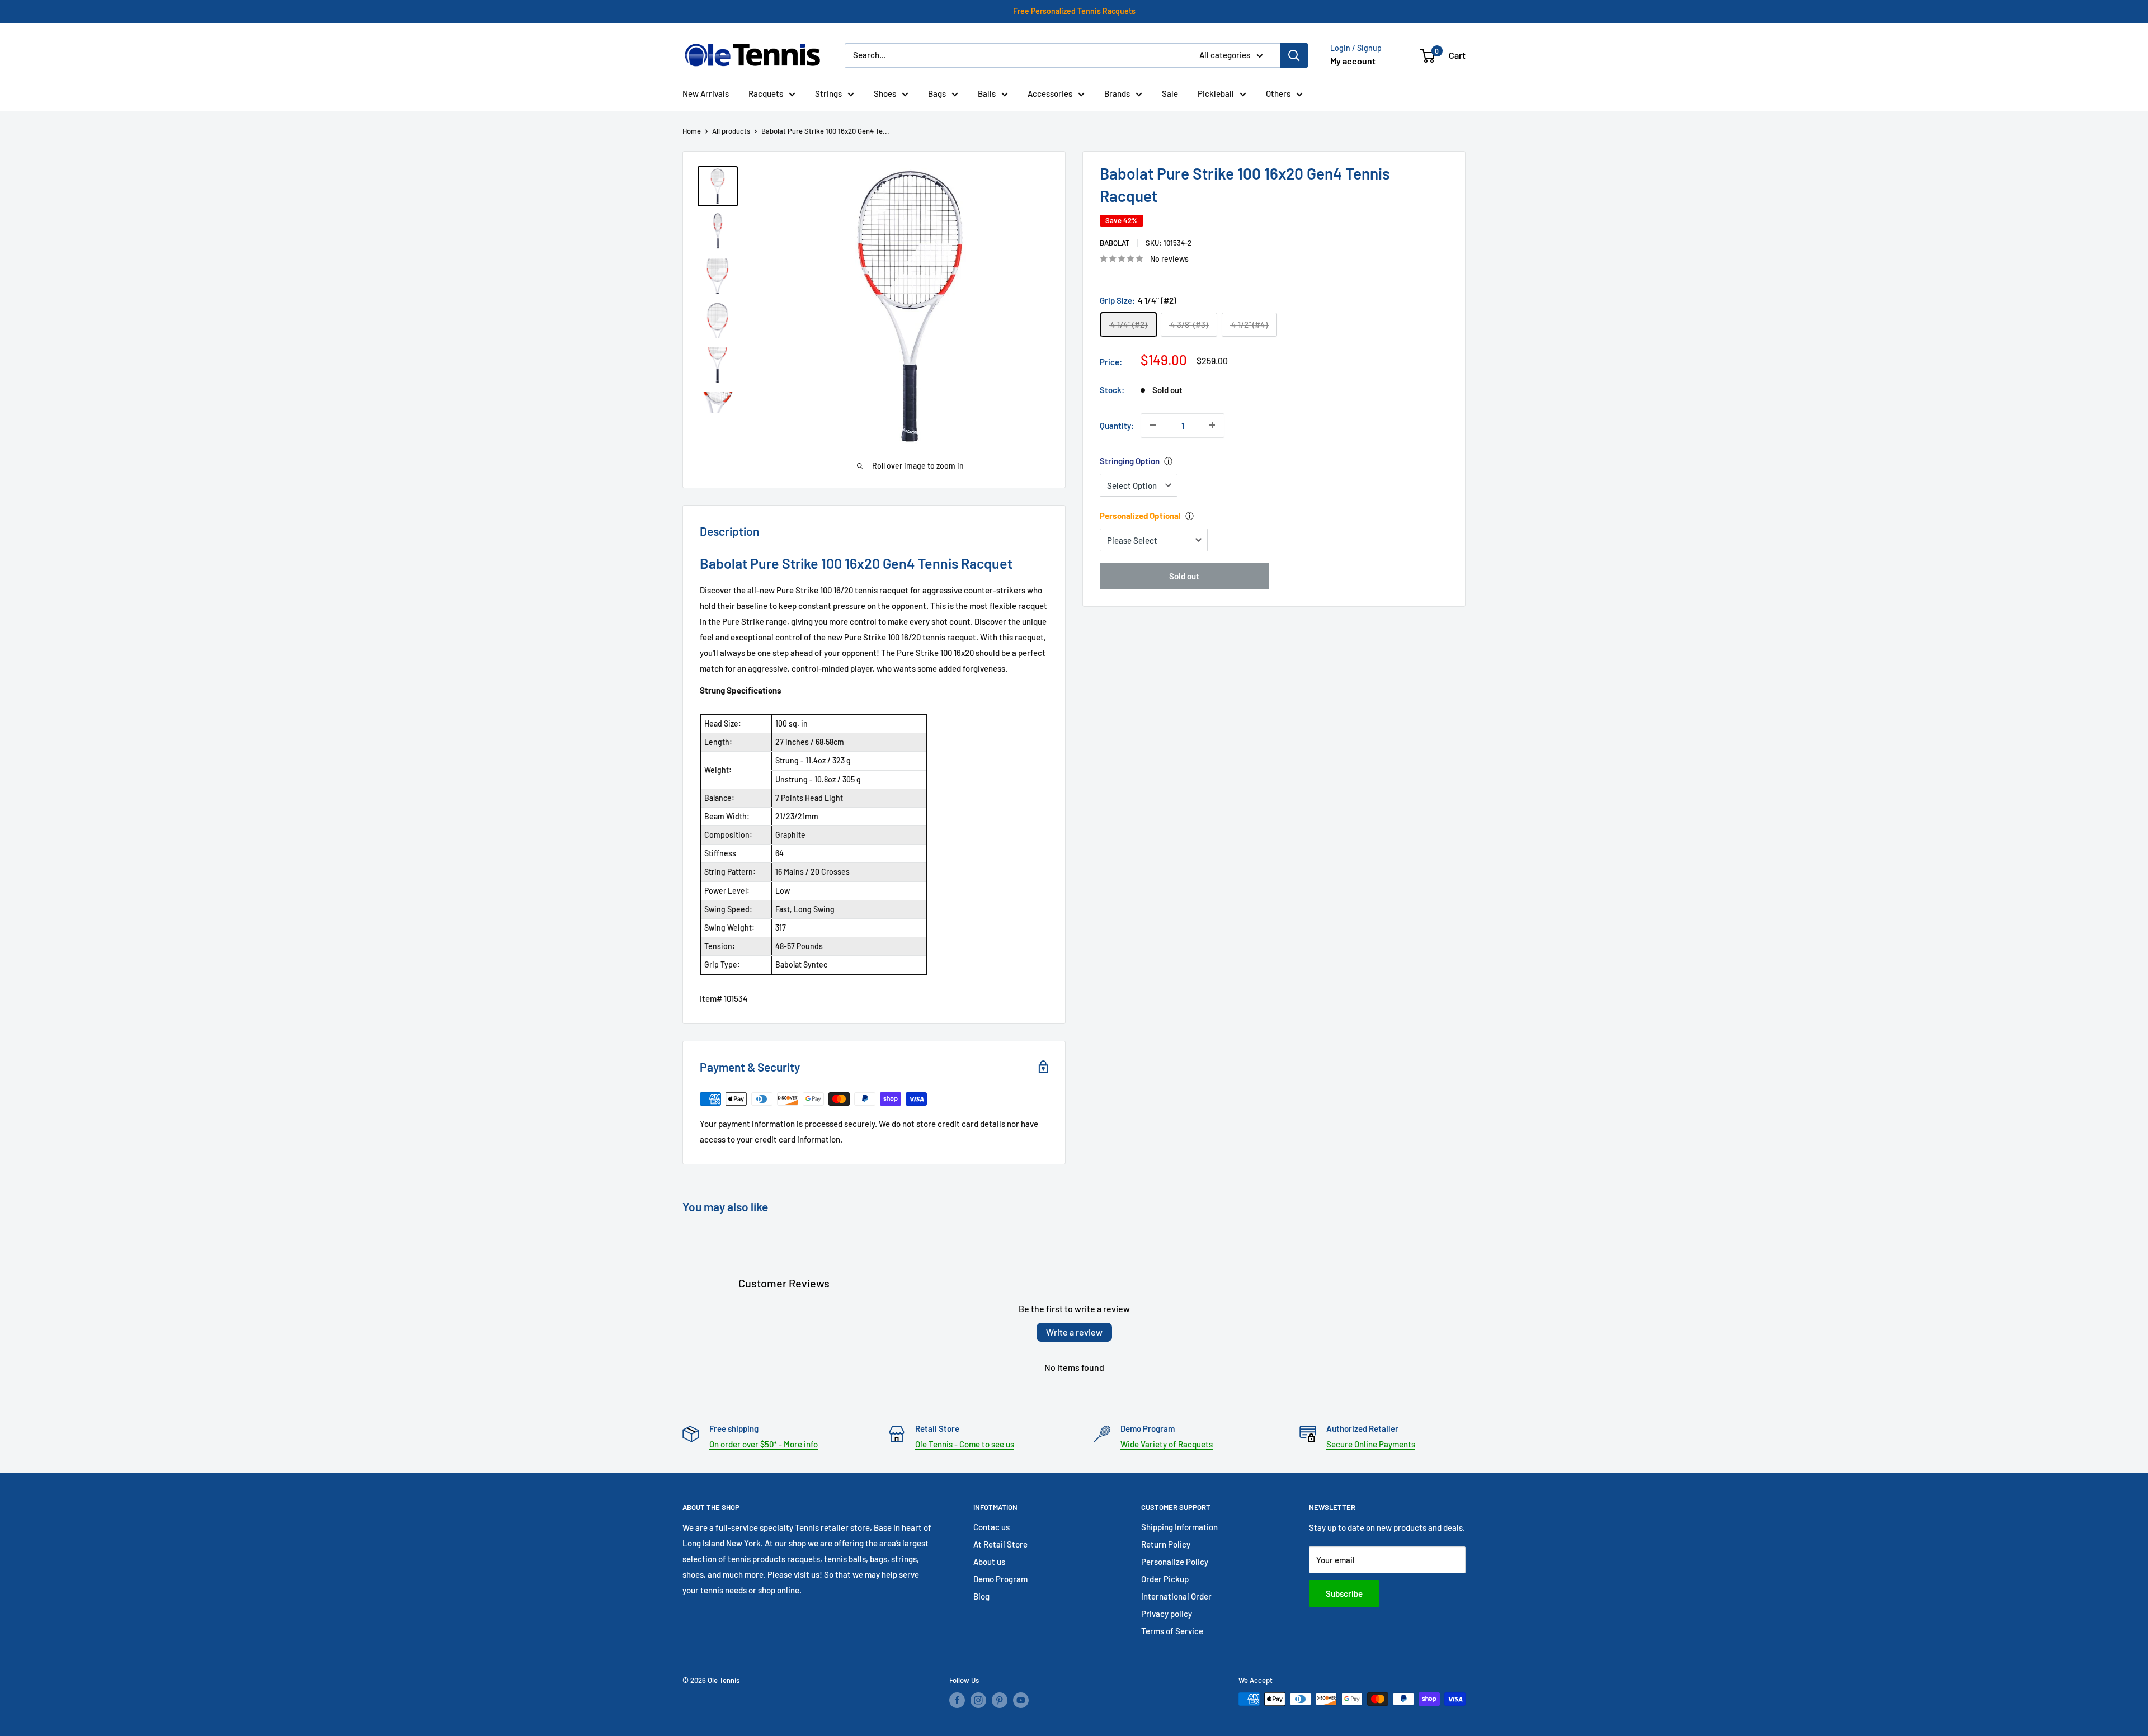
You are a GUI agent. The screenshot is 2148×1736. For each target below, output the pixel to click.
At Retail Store (1000, 1544)
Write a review (1074, 1332)
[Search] (1294, 55)
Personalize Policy (1175, 1562)
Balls (987, 93)
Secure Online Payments (1371, 1444)
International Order (1176, 1596)
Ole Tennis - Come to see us (965, 1444)
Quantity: (1117, 425)
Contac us (991, 1527)
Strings (828, 93)
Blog (981, 1596)
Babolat (1115, 243)
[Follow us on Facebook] (957, 1700)
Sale (1170, 93)
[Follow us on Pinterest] (1000, 1700)
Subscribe (1344, 1593)
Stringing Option (1130, 461)
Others (1278, 93)
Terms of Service (1172, 1631)
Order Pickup (1165, 1579)
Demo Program (1000, 1579)
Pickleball (1216, 93)
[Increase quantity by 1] (1212, 425)
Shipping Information (1179, 1527)
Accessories (1050, 93)
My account (1353, 61)
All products (731, 131)
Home (692, 131)
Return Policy (1166, 1544)
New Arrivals (706, 93)
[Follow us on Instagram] (978, 1700)
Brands (1117, 93)
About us (989, 1562)
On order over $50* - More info (764, 1444)
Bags (937, 93)
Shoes (885, 93)
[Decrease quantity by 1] (1153, 425)
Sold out (1184, 576)
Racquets (766, 93)
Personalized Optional (1140, 516)
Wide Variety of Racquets (1167, 1444)
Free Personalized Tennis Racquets (1074, 11)
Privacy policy (1167, 1614)
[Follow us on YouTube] (1021, 1700)
